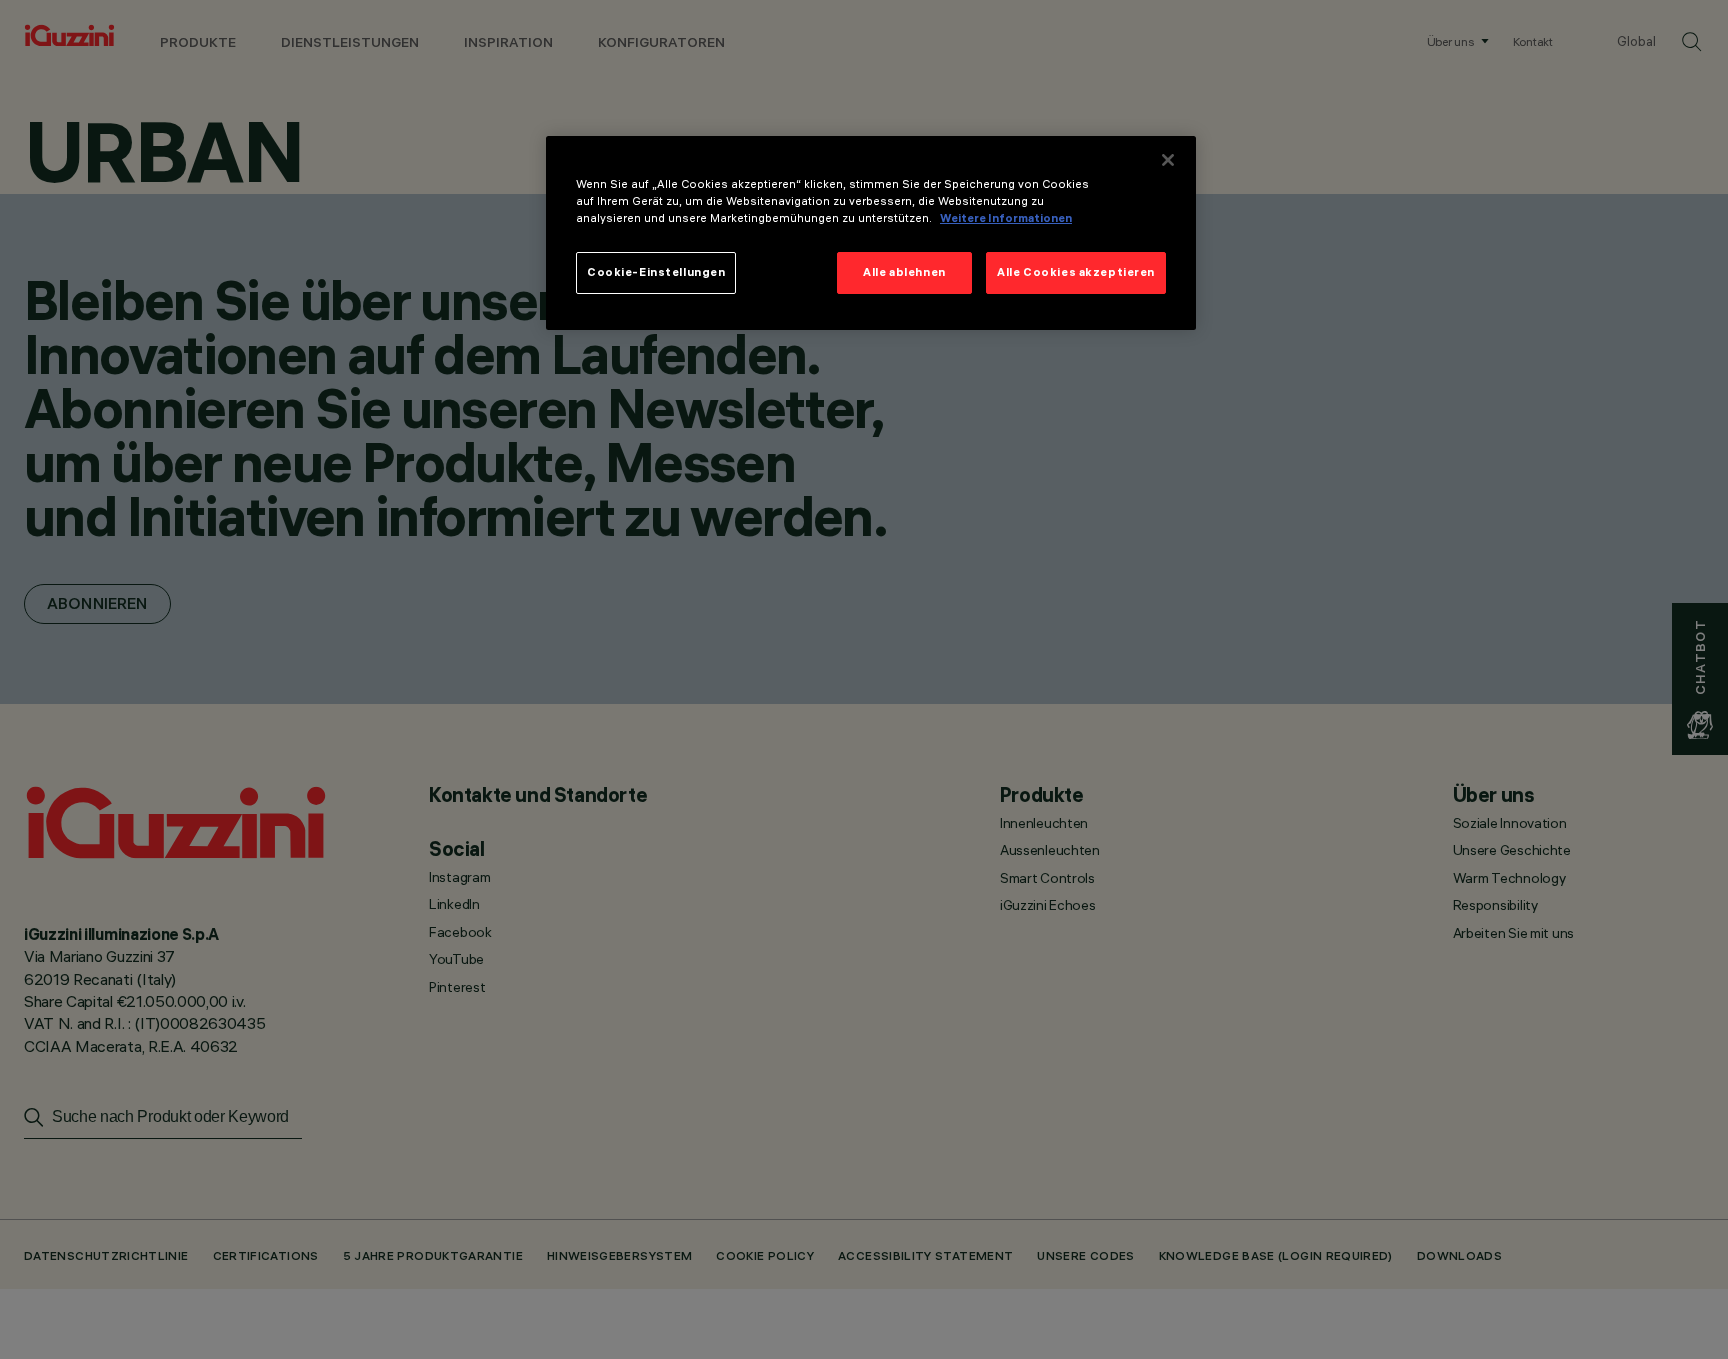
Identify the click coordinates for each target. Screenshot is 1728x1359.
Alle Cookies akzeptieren (1076, 272)
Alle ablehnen (904, 272)
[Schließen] (1168, 160)
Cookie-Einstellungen (656, 272)
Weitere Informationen (1006, 218)
